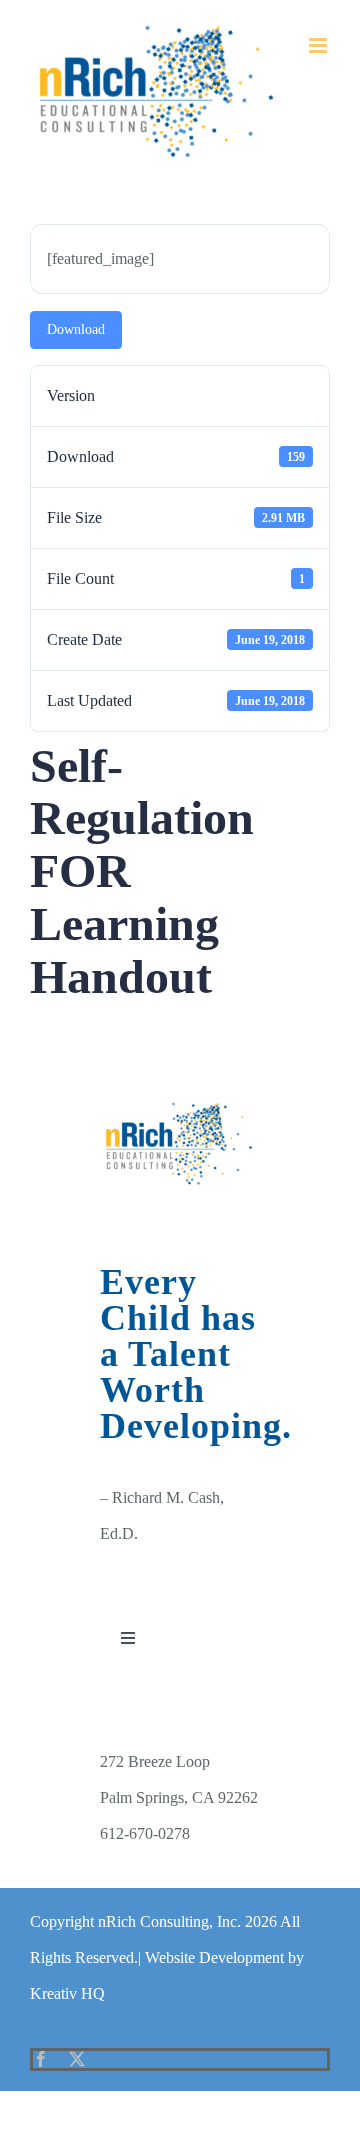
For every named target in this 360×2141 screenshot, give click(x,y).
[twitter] (77, 2059)
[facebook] (41, 2059)
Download (76, 329)
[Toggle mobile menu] (319, 45)
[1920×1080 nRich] (180, 1106)
